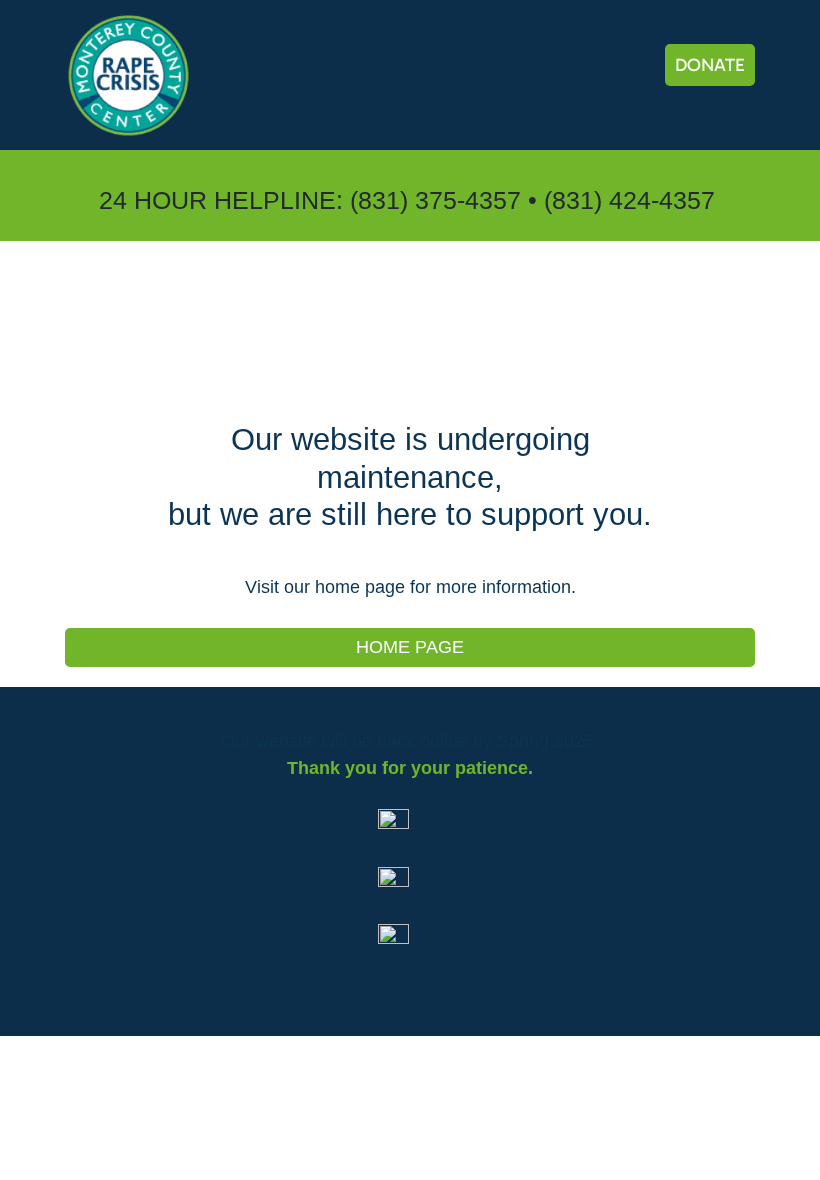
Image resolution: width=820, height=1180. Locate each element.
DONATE (710, 65)
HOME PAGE (410, 647)
